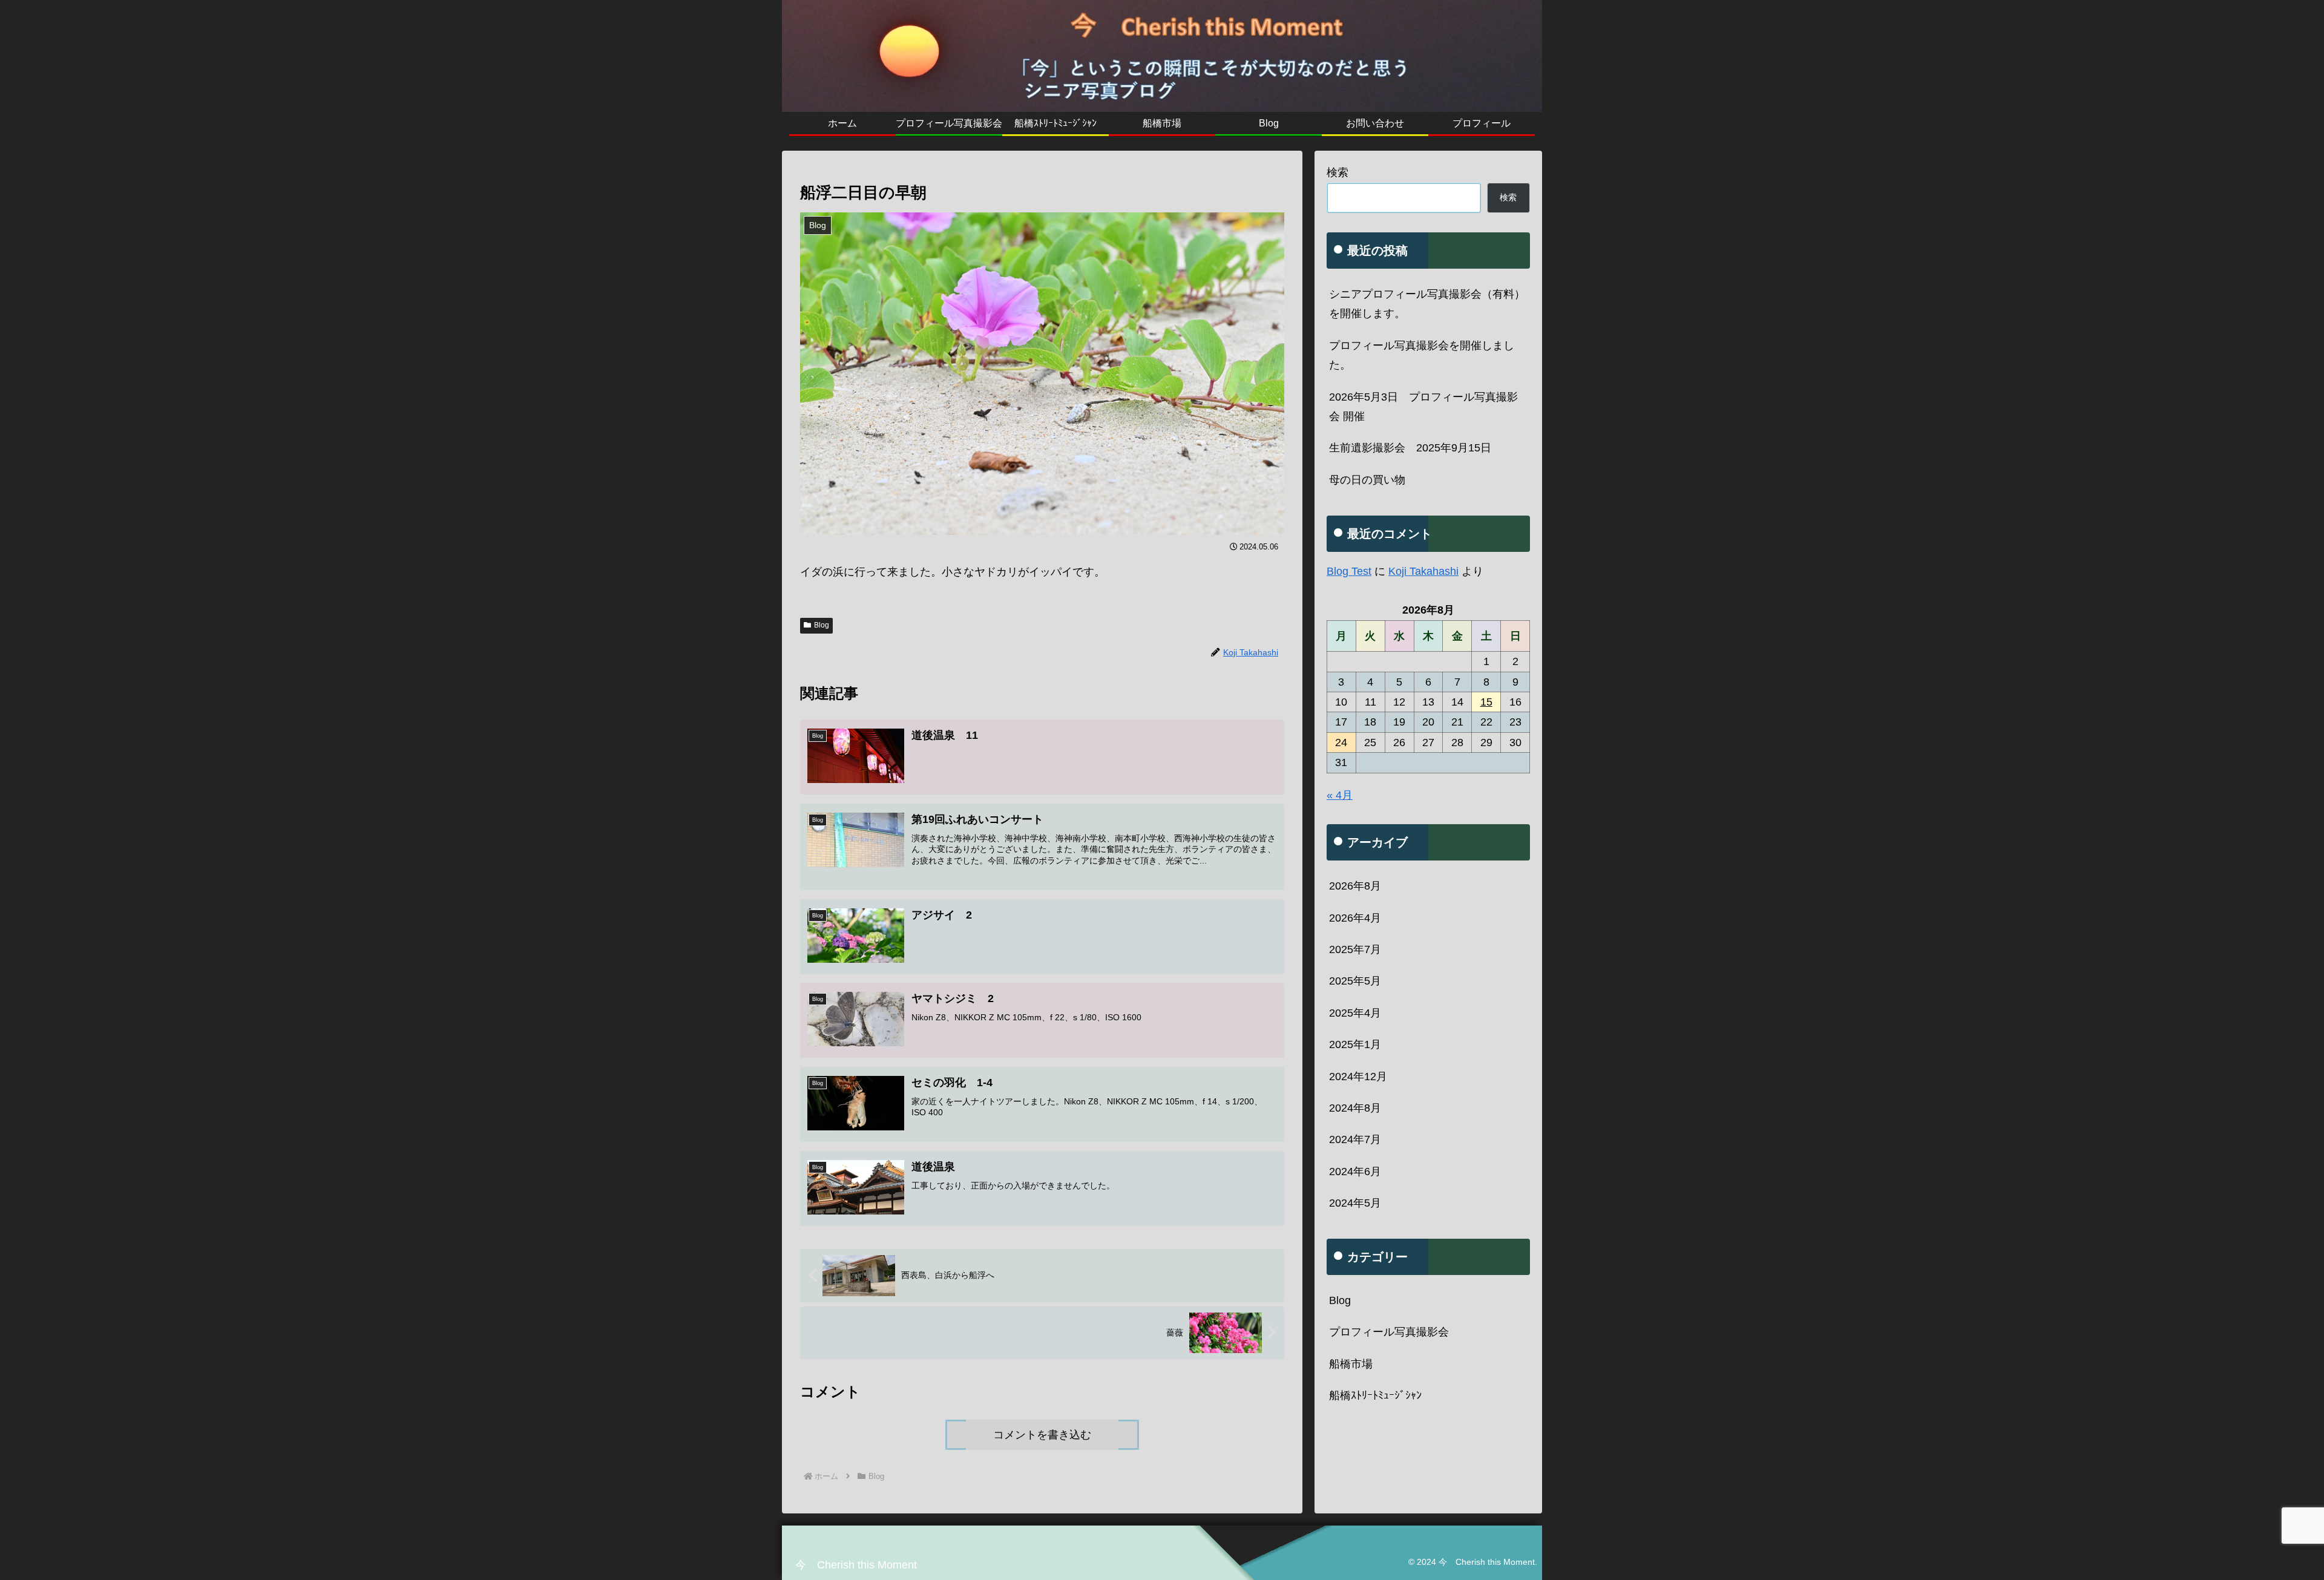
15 (1486, 702)
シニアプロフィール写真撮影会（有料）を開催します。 (1427, 304)
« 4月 (1340, 795)
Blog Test (1349, 571)
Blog (822, 625)
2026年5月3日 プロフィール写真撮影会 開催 (1423, 407)
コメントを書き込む (1042, 1435)
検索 (1338, 172)
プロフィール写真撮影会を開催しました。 (1422, 355)
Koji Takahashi (1423, 571)
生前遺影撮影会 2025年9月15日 (1410, 448)
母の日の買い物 (1367, 480)
